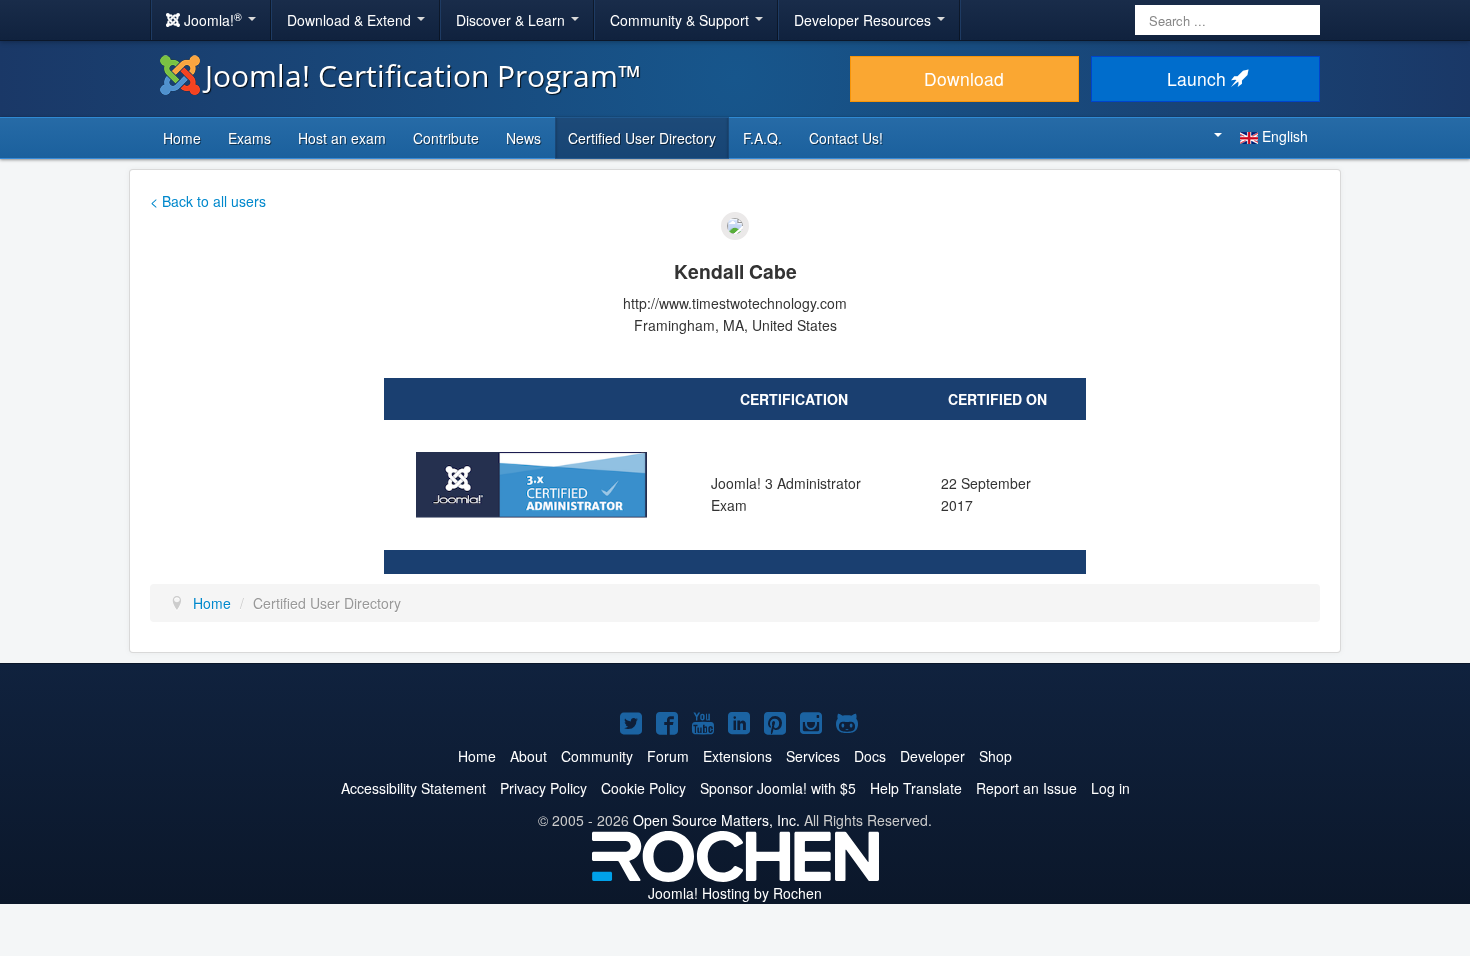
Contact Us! (846, 138)
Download (964, 78)
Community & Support (681, 20)
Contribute (446, 138)
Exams (249, 138)
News (523, 138)
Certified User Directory (642, 138)
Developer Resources (864, 20)
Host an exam (342, 138)
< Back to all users (208, 201)
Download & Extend (351, 20)
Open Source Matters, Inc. (716, 820)
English (1283, 136)
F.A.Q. (762, 138)
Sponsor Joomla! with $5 (778, 788)
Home (182, 138)
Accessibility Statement (413, 788)
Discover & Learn (512, 20)
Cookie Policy (643, 788)
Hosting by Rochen (735, 893)
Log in (1110, 788)
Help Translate (916, 788)
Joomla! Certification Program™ (423, 75)
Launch (1199, 78)
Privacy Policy (543, 788)
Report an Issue (1026, 788)
